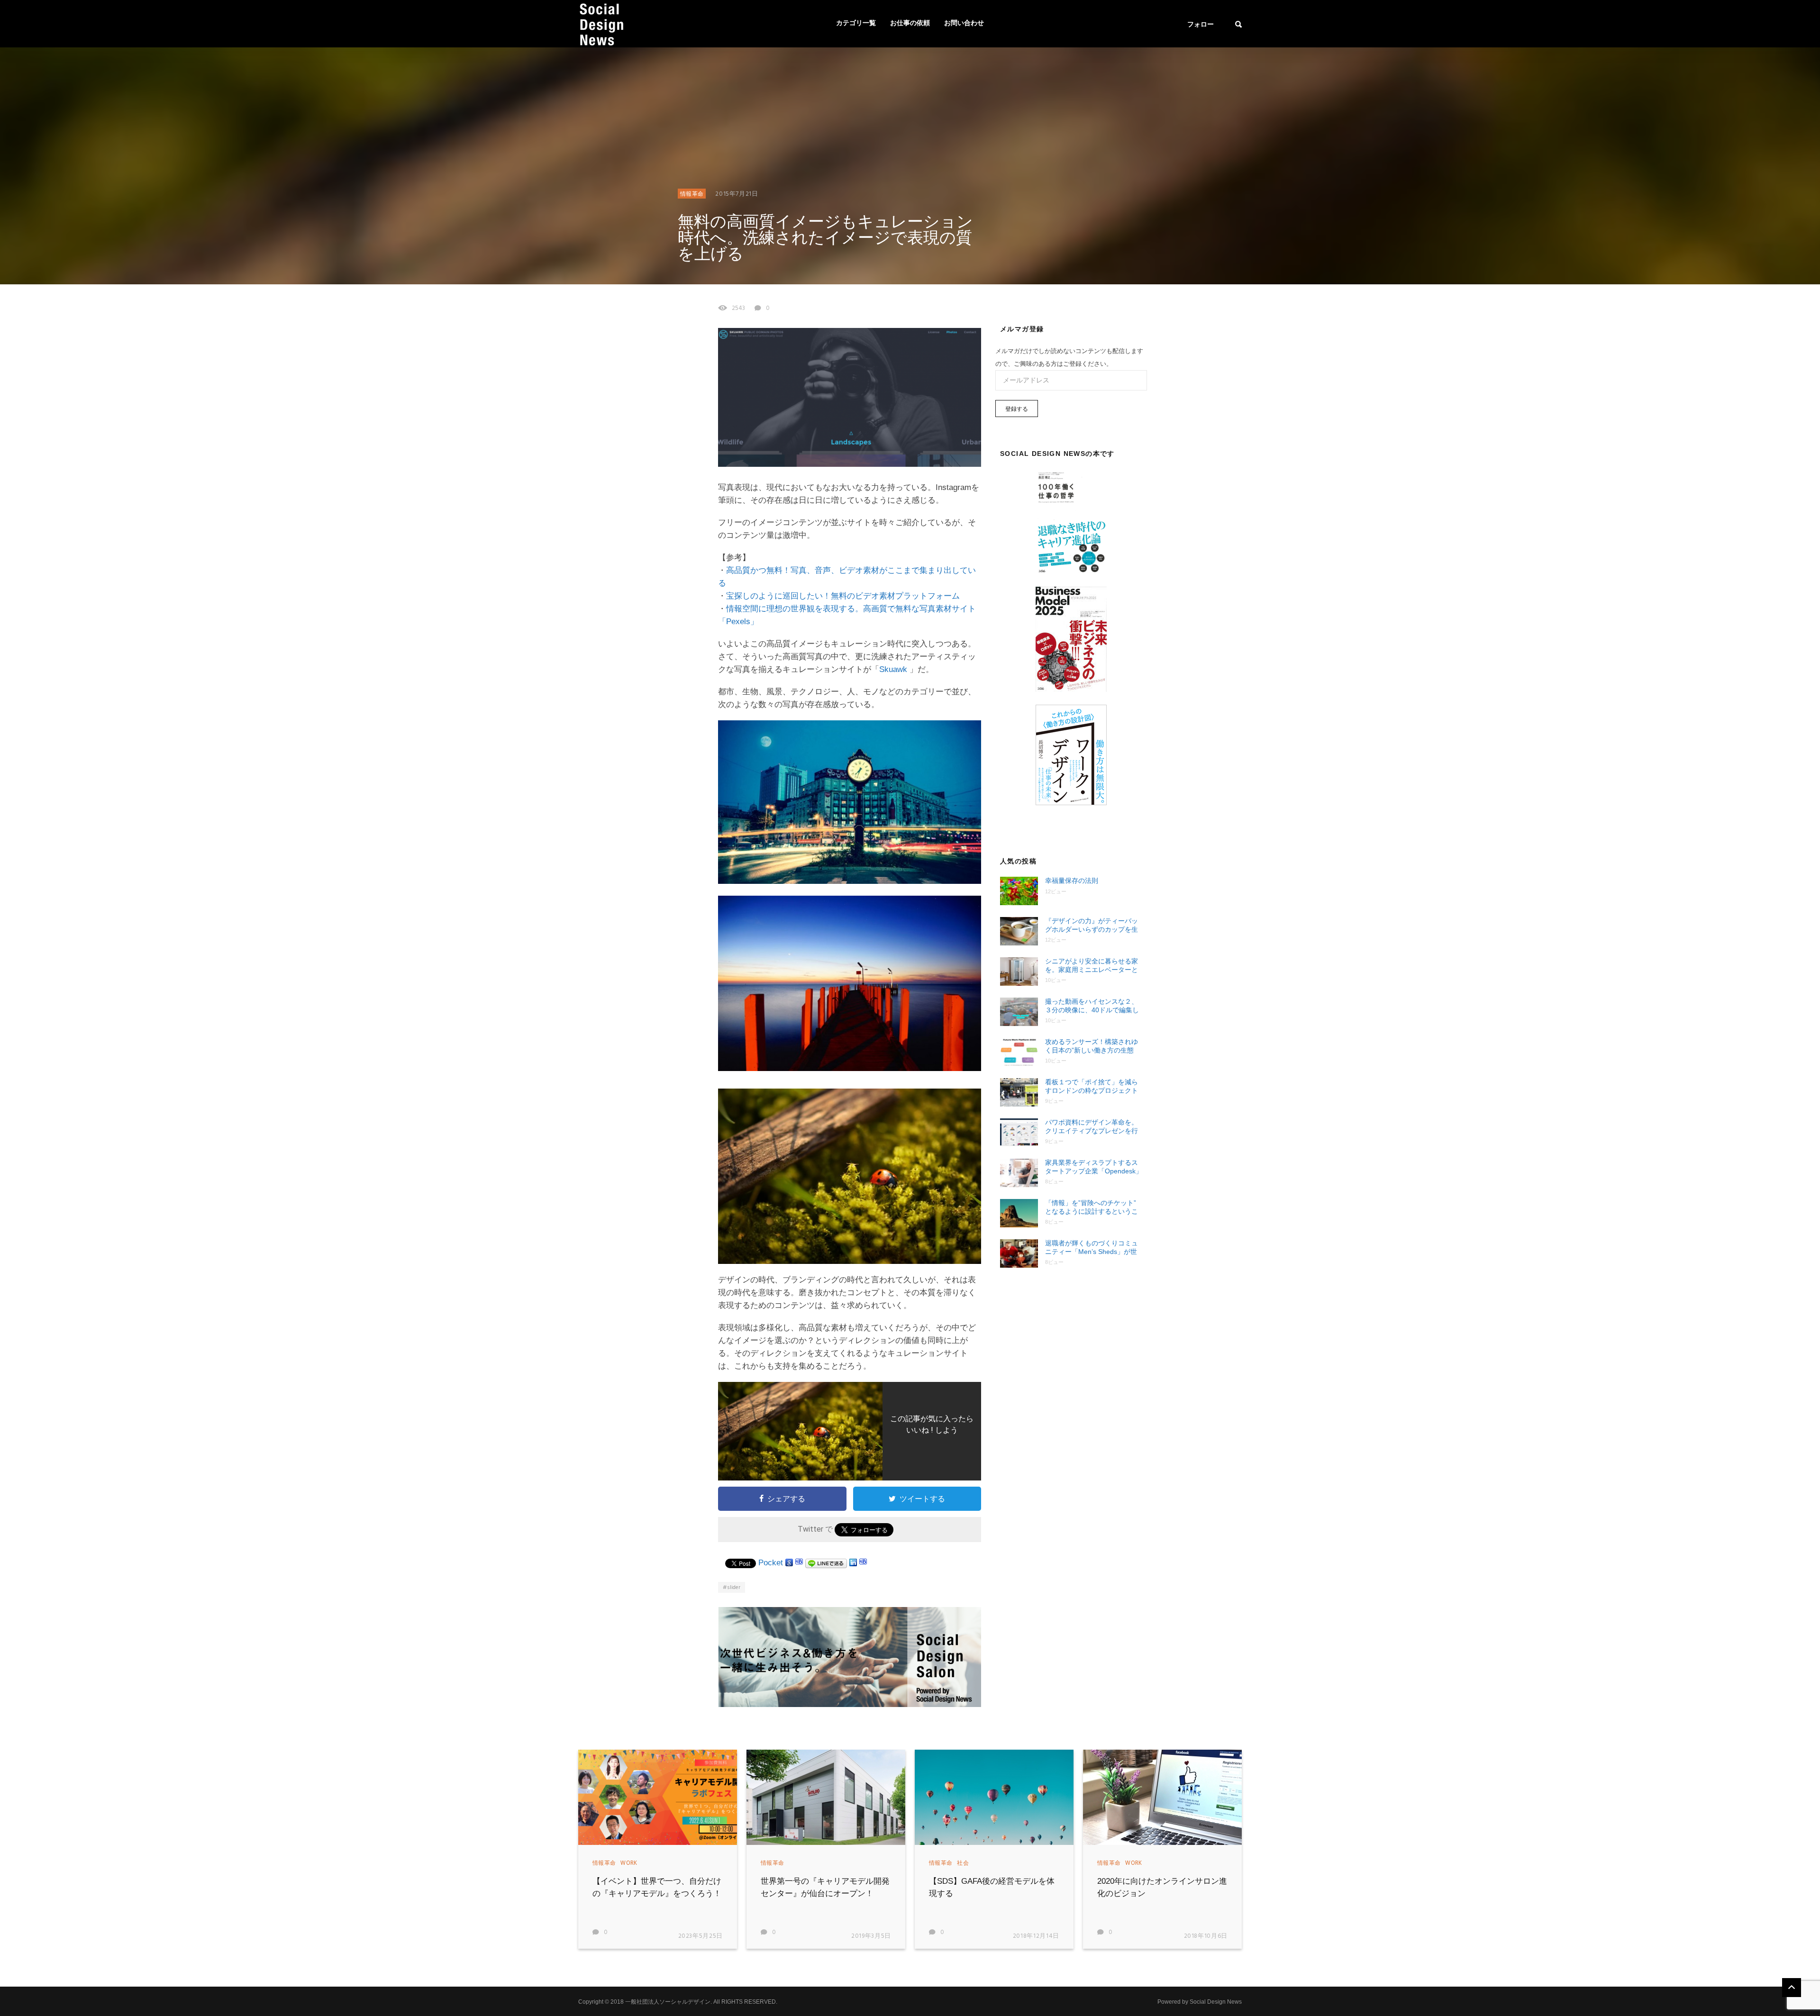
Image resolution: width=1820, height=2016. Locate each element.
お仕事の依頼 (910, 23)
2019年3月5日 (871, 1936)
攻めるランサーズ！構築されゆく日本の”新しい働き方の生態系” (1092, 1046)
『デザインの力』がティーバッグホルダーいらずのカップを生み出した (1092, 925)
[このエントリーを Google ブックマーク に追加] (789, 1563)
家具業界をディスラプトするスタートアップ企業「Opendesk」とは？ (1094, 1167)
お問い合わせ (964, 23)
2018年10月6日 (1206, 1936)
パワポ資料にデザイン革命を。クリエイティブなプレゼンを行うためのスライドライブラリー (1092, 1127)
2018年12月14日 (1036, 1936)
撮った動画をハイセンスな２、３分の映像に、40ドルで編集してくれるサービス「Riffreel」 (1092, 1006)
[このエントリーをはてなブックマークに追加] (799, 1563)
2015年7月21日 (737, 194)
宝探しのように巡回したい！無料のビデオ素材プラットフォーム (843, 596)
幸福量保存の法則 (1072, 881)
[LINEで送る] (826, 1563)
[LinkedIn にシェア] (853, 1563)
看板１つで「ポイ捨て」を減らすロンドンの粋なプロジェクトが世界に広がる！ (1092, 1086)
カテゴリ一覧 (856, 23)
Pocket (771, 1563)
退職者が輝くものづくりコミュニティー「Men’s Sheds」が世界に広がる (1092, 1248)
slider (734, 1588)
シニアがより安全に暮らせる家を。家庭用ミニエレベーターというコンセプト (1092, 966)
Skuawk (894, 669)
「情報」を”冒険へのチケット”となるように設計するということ (1092, 1207)
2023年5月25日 (701, 1936)
